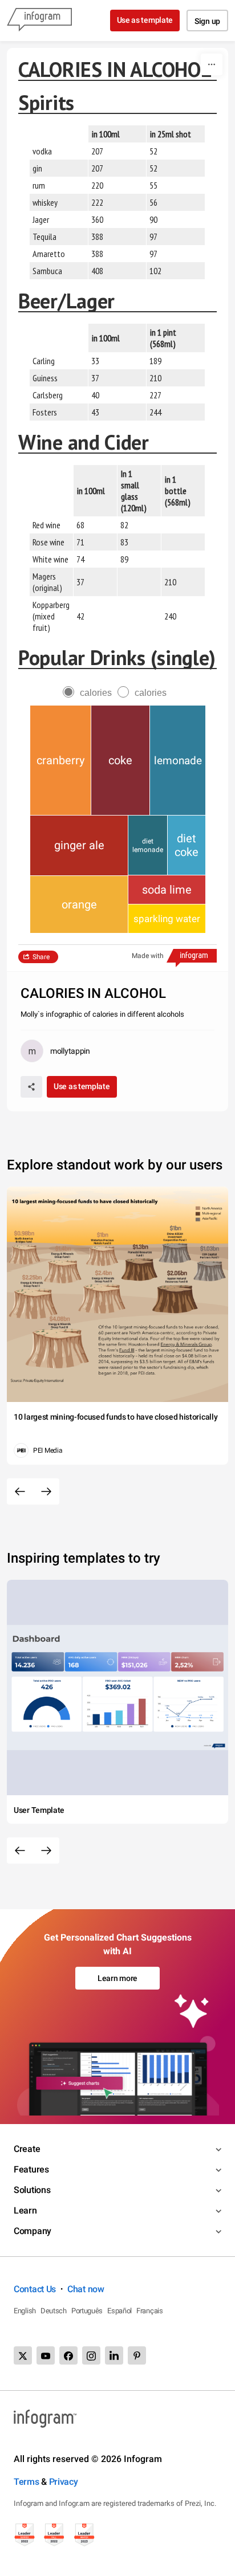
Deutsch (54, 2311)
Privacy (64, 2482)
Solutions (32, 2190)
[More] (212, 64)
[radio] (90, 693)
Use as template (145, 20)
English (25, 2311)
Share (41, 957)
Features (31, 2169)
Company (33, 2231)
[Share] (31, 1087)
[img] (60, 760)
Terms (27, 2482)
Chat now (86, 2289)
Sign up (207, 21)
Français (150, 2311)
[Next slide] (46, 1491)
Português (87, 2311)
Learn (25, 2210)
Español (119, 2311)
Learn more (117, 1978)
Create (27, 2149)
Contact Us (35, 2289)
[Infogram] (39, 21)
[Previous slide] (20, 1491)
